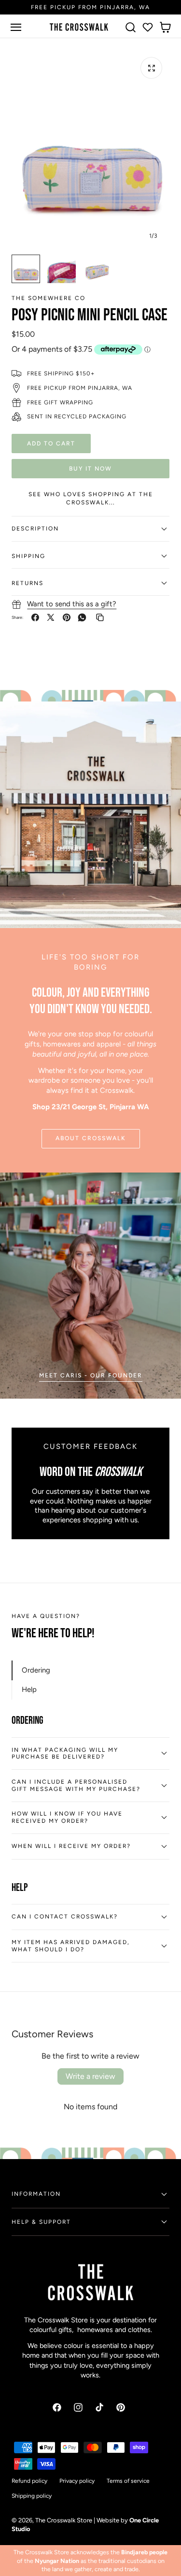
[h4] (90, 1286)
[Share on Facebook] (35, 617)
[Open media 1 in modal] (151, 68)
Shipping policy (32, 2496)
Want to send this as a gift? (72, 604)
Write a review (90, 2076)
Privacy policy (77, 2481)
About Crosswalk (91, 1138)
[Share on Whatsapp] (82, 617)
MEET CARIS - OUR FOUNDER (91, 1375)
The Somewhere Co (49, 298)
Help (29, 1689)
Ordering (36, 1670)
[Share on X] (51, 617)
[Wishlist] (148, 27)
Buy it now (90, 468)
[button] (16, 27)
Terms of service (128, 2481)
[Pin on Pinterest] (67, 617)
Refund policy (29, 2481)
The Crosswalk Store (64, 2520)
